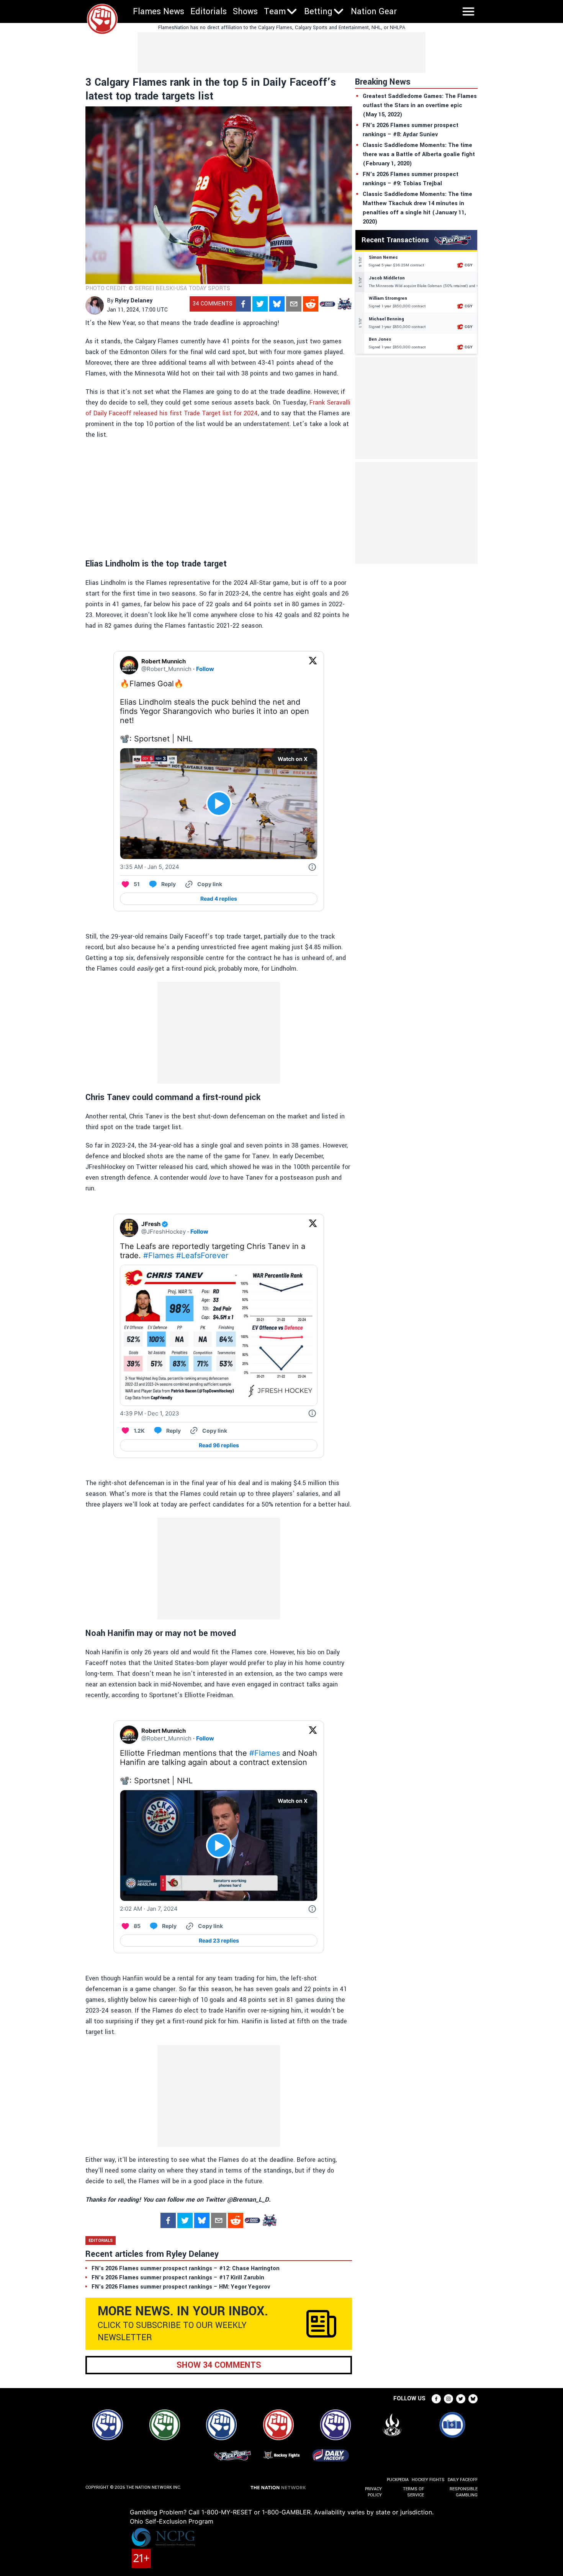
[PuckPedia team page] (344, 304)
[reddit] (311, 304)
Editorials (209, 11)
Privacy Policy (373, 2492)
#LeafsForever (202, 1255)
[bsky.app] (277, 304)
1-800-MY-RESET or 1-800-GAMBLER (256, 2512)
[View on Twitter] (313, 665)
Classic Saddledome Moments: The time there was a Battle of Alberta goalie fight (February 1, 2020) (419, 154)
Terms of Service (413, 2492)
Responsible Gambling (464, 2492)
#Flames (159, 1255)
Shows (245, 11)
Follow (205, 669)
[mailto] (294, 304)
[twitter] (260, 304)
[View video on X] (219, 804)
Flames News (159, 11)
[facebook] (243, 304)
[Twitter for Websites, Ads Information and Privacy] (312, 867)
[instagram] (448, 2399)
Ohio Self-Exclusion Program (172, 2521)
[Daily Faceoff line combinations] (327, 304)
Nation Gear (374, 11)
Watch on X (293, 759)
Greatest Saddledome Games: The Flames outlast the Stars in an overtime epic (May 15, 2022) (420, 105)
